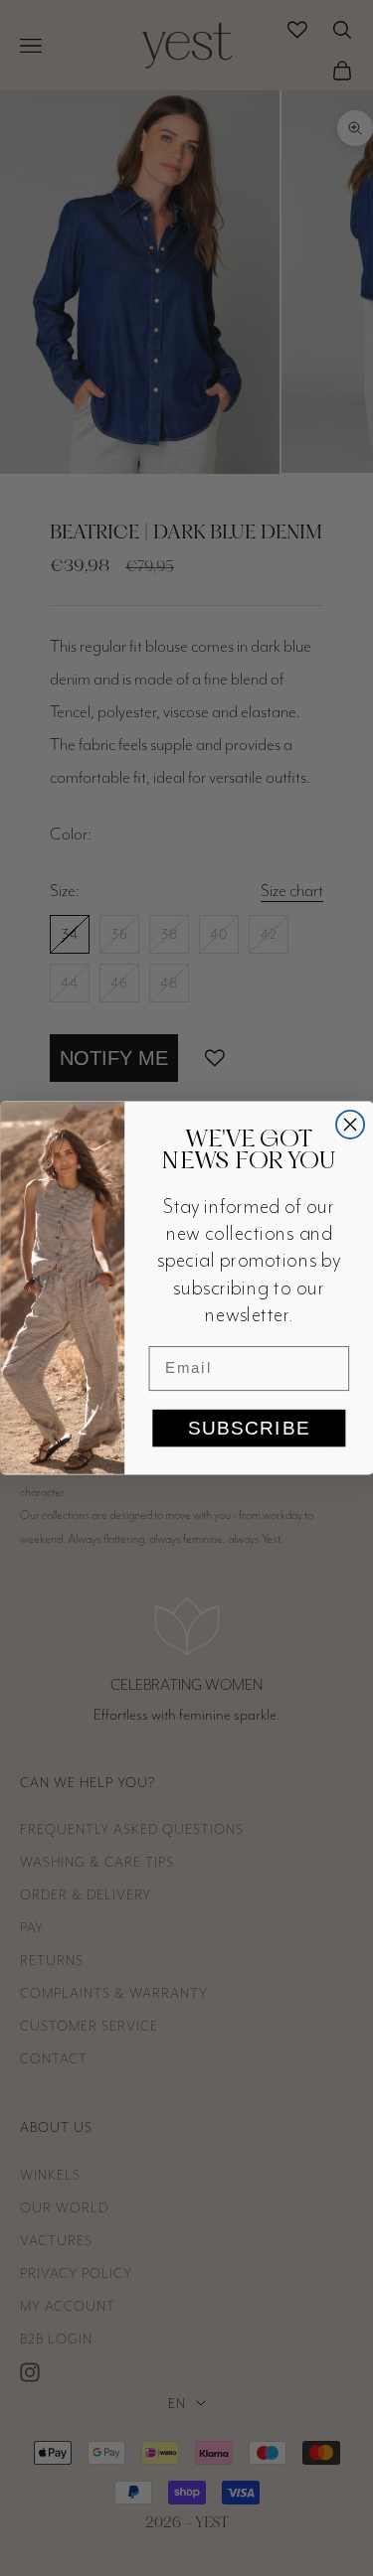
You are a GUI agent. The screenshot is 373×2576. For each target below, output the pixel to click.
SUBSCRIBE (249, 1428)
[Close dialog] (350, 1125)
